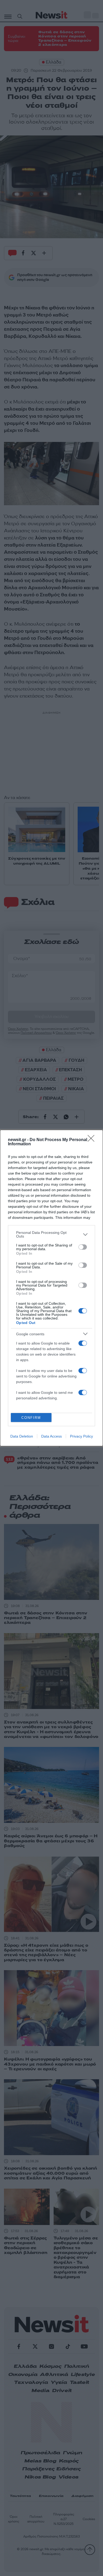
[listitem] (51, 1234)
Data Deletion (22, 1436)
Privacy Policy (81, 1436)
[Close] (93, 1140)
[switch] (83, 1247)
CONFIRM (31, 1418)
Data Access (51, 1436)
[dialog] (51, 1288)
